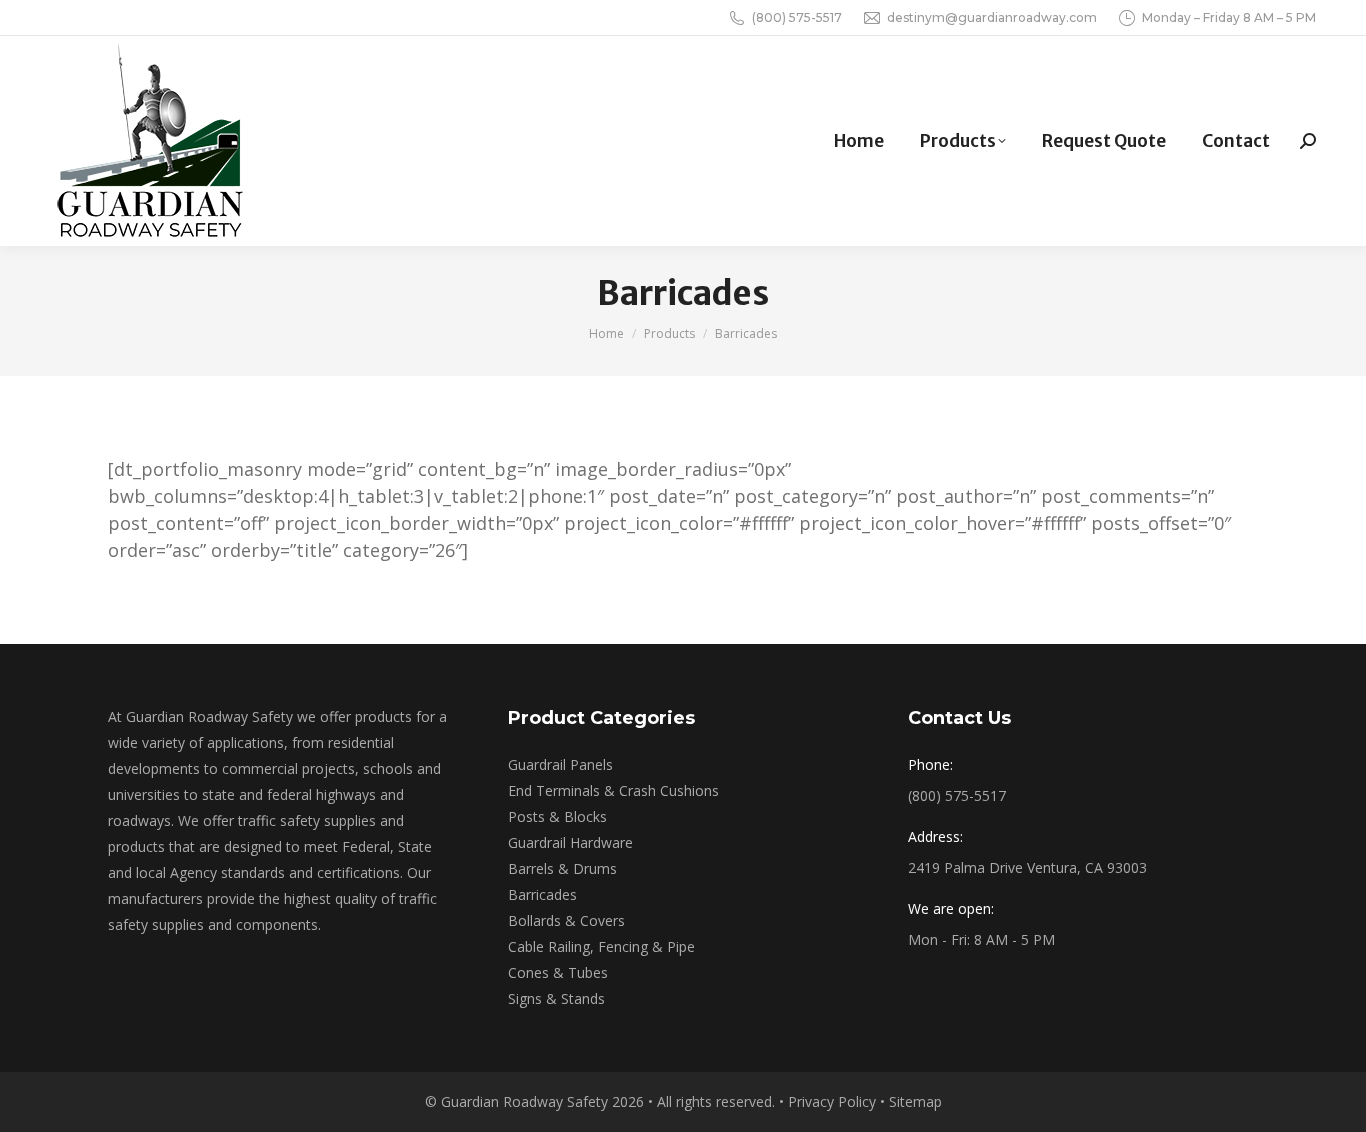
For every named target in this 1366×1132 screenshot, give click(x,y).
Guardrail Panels (560, 764)
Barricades (542, 894)
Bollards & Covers (566, 920)
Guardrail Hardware (570, 842)
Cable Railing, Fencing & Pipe (601, 946)
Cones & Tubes (558, 972)
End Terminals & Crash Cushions (613, 790)
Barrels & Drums (562, 868)
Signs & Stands (556, 998)
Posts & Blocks (557, 816)
